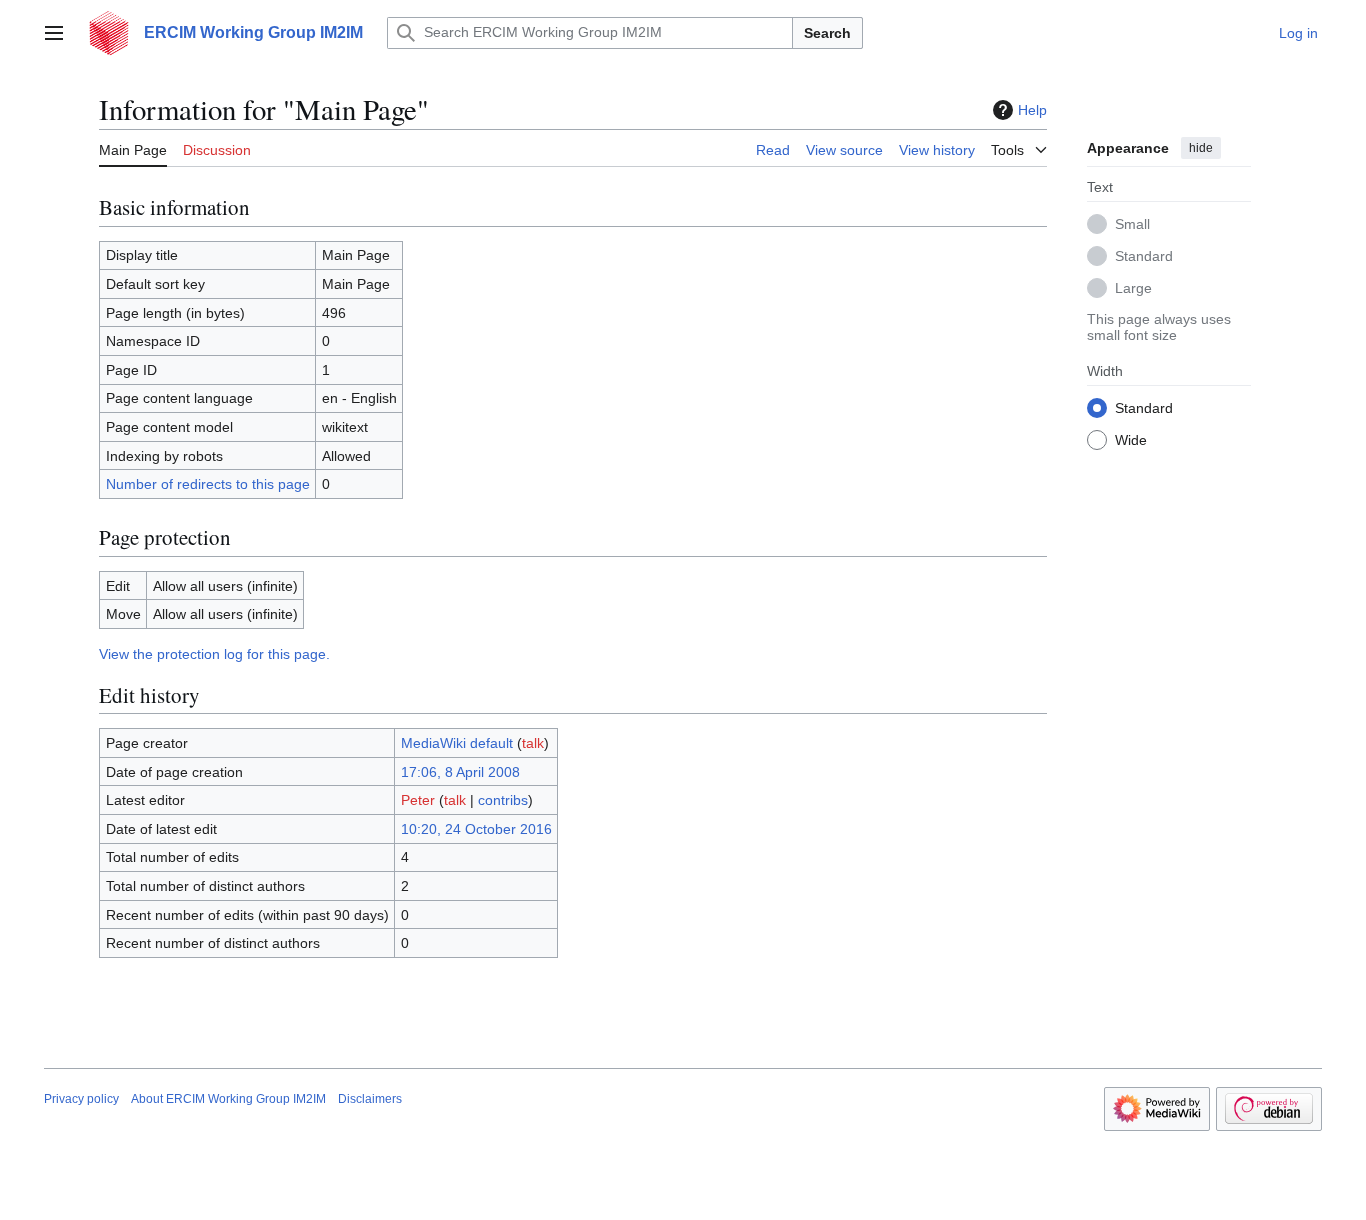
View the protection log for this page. (214, 654)
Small (1132, 223)
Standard (1144, 255)
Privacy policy (81, 1099)
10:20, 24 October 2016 (476, 829)
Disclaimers (370, 1099)
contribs (503, 800)
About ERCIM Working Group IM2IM (228, 1099)
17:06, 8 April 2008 (460, 772)
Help (1032, 110)
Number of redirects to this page (208, 484)
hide (1201, 148)
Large (1133, 287)
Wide (1131, 439)
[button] (54, 33)
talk (533, 743)
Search (827, 33)
